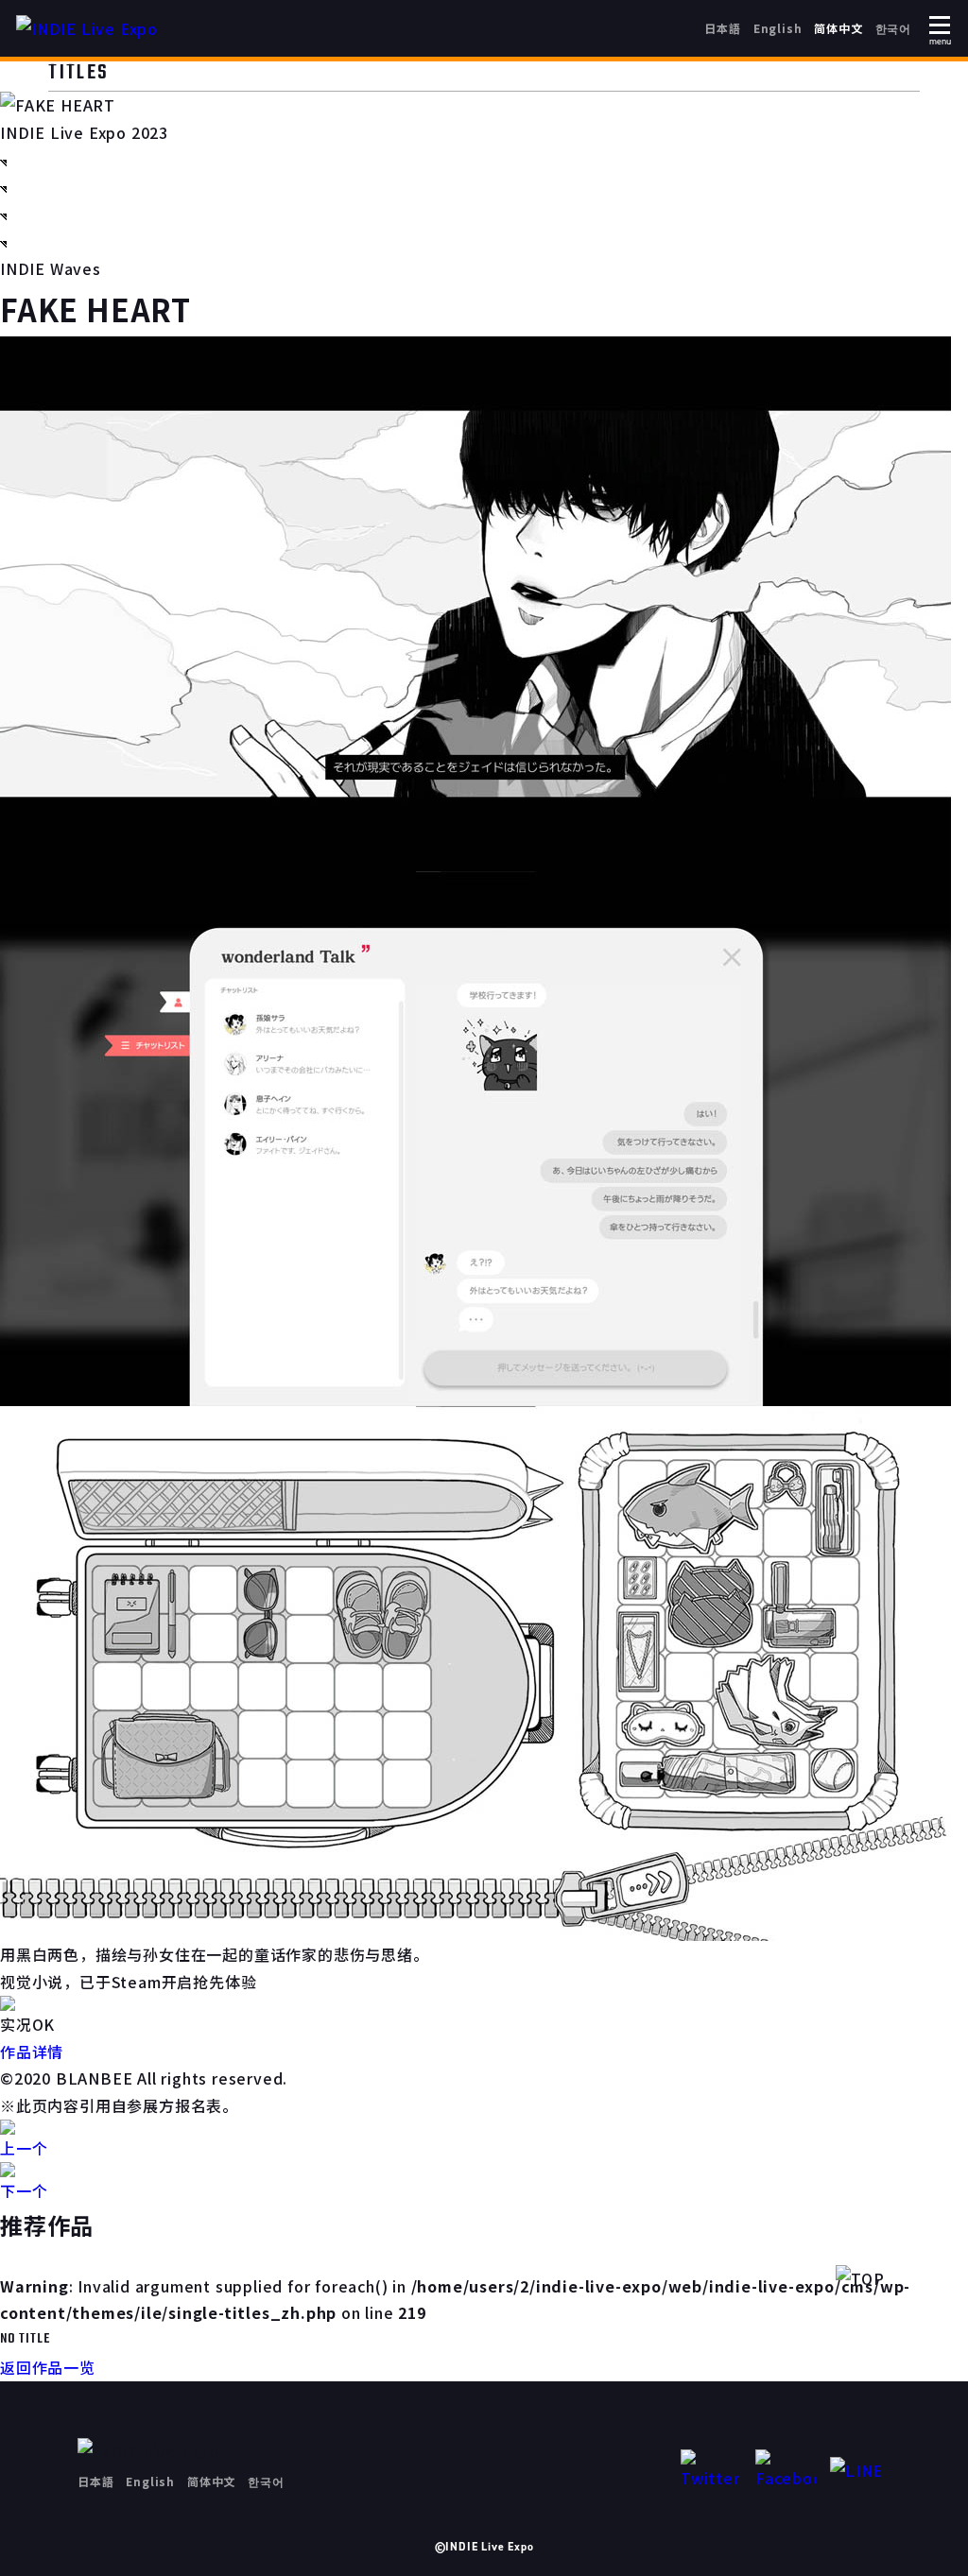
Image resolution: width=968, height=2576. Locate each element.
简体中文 (838, 28)
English (778, 28)
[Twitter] (711, 2471)
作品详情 (32, 2052)
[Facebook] (786, 2471)
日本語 (722, 28)
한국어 (893, 28)
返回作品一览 (48, 2367)
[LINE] (860, 2471)
